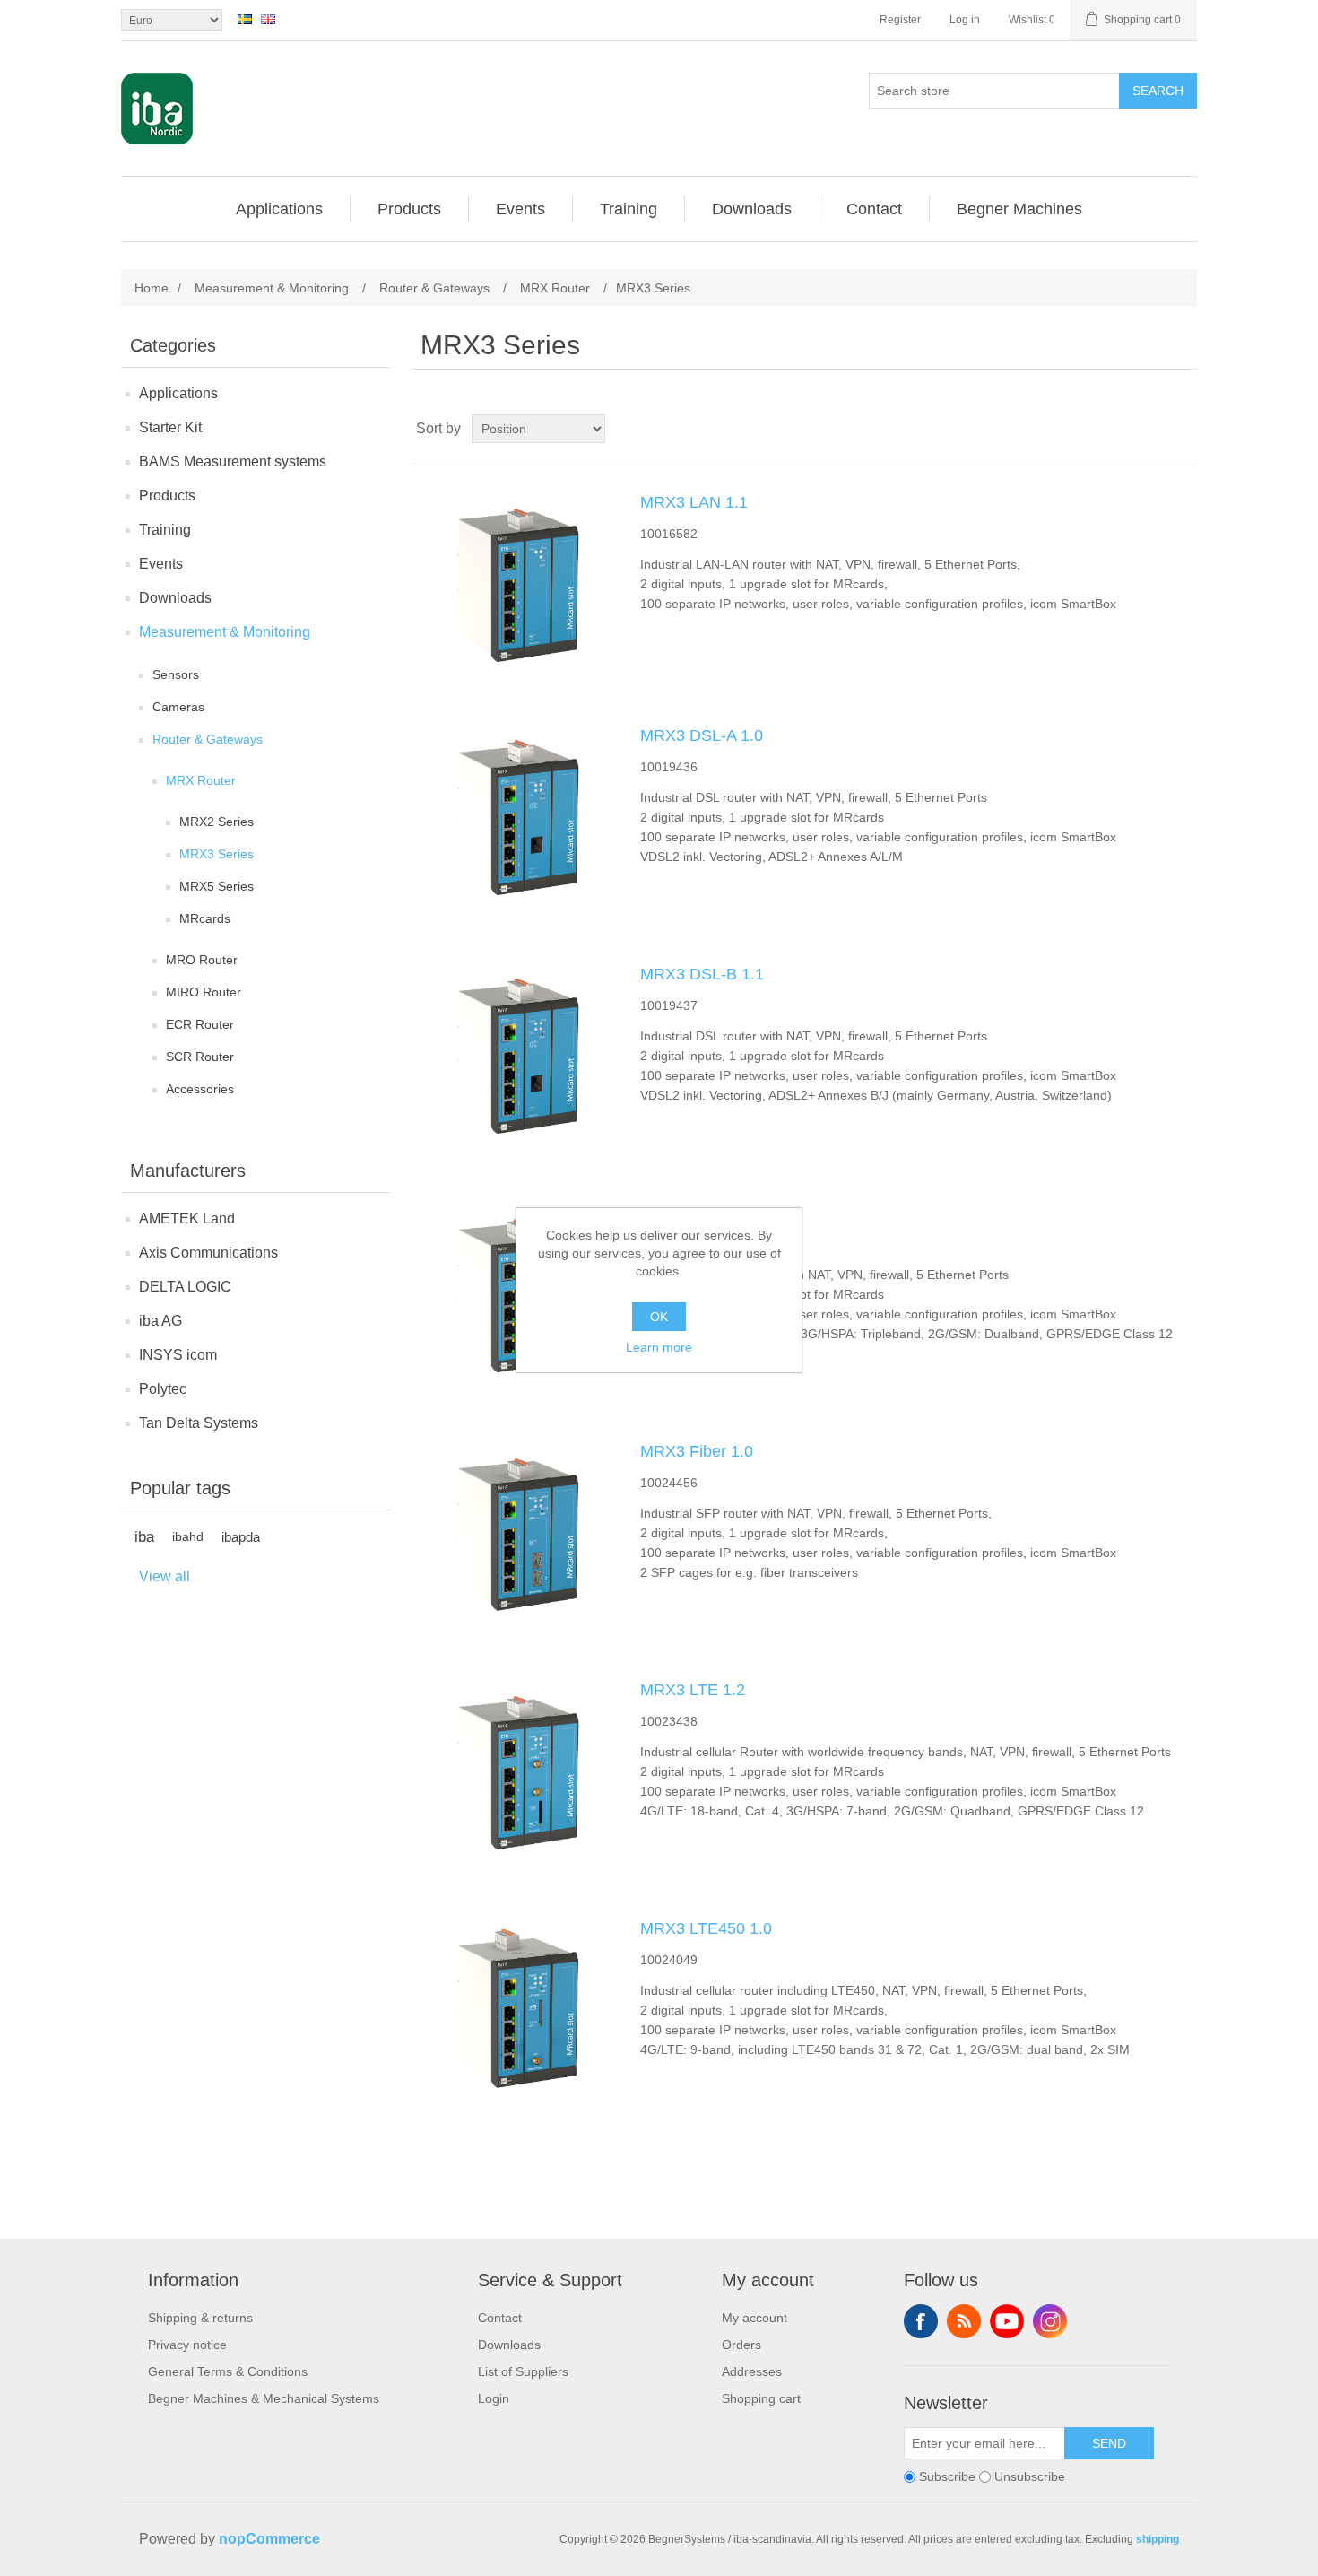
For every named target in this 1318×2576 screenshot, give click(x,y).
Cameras (178, 707)
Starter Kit (170, 427)
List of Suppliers (523, 2371)
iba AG (160, 1321)
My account (754, 2318)
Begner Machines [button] (1019, 209)
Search (1158, 91)
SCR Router (200, 1057)
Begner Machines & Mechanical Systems (264, 2398)
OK (659, 1317)
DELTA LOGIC (185, 1287)
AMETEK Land (187, 1218)
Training (165, 530)
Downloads (175, 598)
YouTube (1007, 2321)
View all (165, 1576)
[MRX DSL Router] (515, 816)
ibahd (188, 1537)
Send (1109, 2443)
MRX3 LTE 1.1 (693, 1213)
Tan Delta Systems (199, 1423)
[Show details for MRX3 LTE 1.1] (515, 1293)
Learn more (659, 1347)
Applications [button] (279, 209)
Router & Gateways (208, 739)
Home (152, 288)
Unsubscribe (1030, 2476)
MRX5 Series (217, 886)
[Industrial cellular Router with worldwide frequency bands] (515, 1771)
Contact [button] (874, 209)
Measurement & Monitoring (225, 632)
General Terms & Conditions (228, 2371)
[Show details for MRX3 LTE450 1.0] (515, 2009)
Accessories (200, 1089)
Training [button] (629, 209)
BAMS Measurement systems (233, 461)
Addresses (752, 2371)
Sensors (176, 674)
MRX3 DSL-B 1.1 (702, 974)
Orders (741, 2345)
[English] (268, 19)
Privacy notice (187, 2345)
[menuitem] (280, 209)
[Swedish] (245, 19)
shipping (1158, 2539)
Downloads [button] (752, 209)
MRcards (205, 918)
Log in (965, 20)
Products (167, 496)
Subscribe (947, 2476)
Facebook (921, 2321)
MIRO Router (204, 992)
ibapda (241, 1537)
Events (161, 564)
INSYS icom (178, 1355)
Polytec (163, 1389)
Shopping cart (761, 2398)
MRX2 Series (217, 822)
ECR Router (200, 1024)
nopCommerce (269, 2539)
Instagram (1050, 2321)
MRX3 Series (217, 854)
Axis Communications (208, 1253)
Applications (178, 393)
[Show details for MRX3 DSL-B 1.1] (515, 1055)
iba (144, 1537)
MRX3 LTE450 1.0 (706, 1928)
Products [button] (409, 209)
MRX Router (201, 780)
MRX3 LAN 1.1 (694, 502)
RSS (964, 2321)
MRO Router (202, 960)
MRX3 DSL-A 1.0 (702, 735)
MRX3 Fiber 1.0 (697, 1451)
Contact (500, 2318)
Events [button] (520, 209)
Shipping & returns (200, 2318)
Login (494, 2398)
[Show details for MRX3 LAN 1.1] (515, 583)
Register (900, 20)
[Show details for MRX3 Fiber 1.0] (515, 1532)
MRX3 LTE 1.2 (693, 1690)
